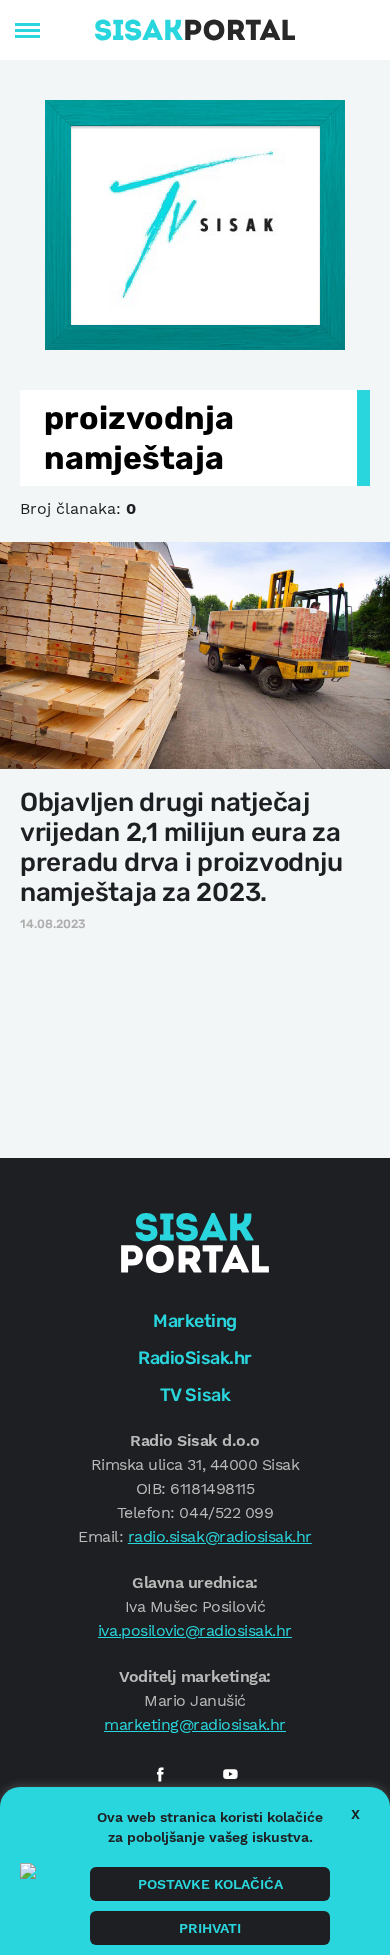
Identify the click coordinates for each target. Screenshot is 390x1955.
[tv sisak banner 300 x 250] (195, 223)
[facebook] (160, 1774)
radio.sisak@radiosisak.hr (220, 1536)
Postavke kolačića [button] (210, 1884)
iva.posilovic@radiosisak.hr (195, 1630)
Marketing (195, 1321)
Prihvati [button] (210, 1928)
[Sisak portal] (195, 30)
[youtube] (230, 1774)
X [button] (355, 1814)
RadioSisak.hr (195, 1358)
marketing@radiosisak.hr (195, 1724)
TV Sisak (195, 1395)
